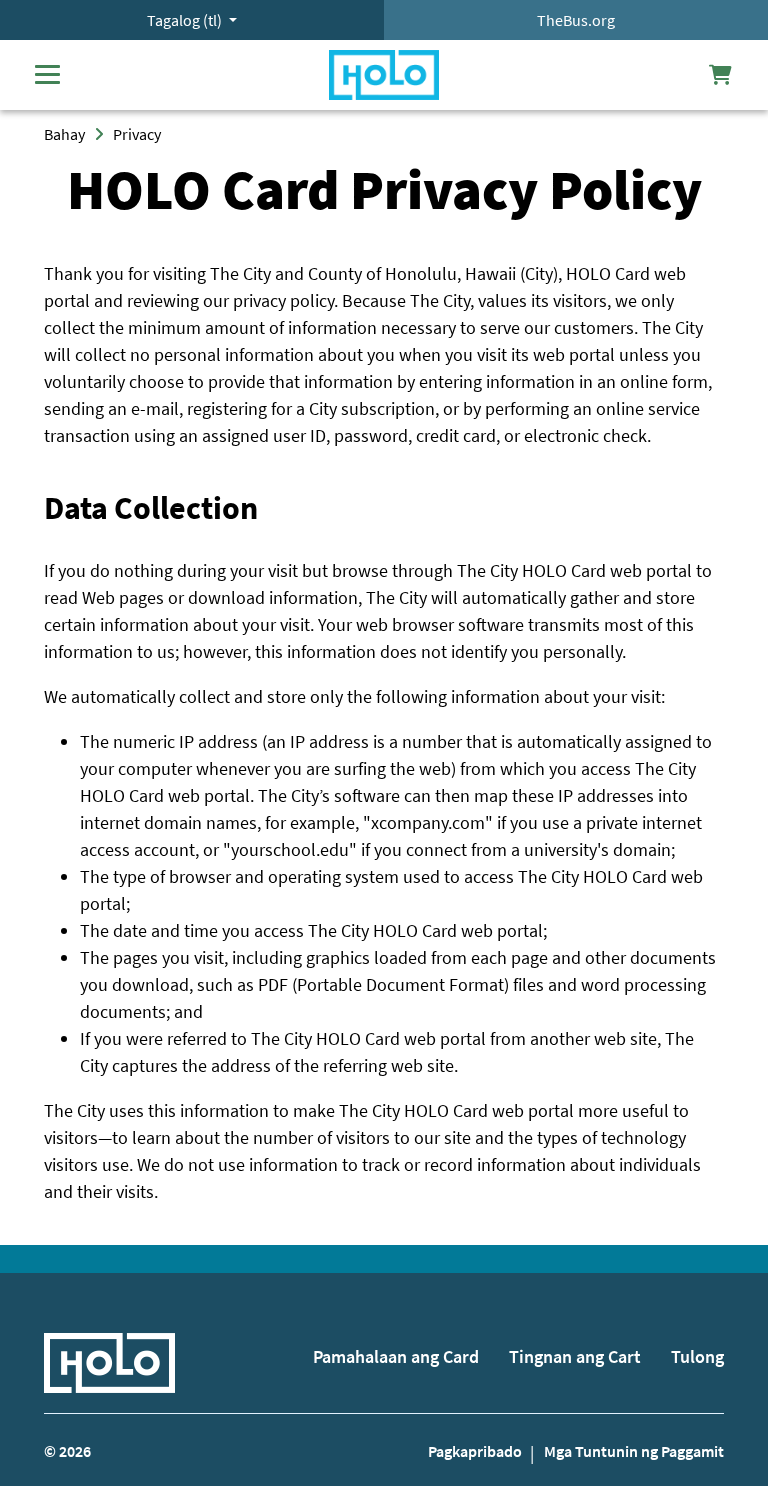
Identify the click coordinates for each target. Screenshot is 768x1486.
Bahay (64, 134)
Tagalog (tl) (186, 20)
